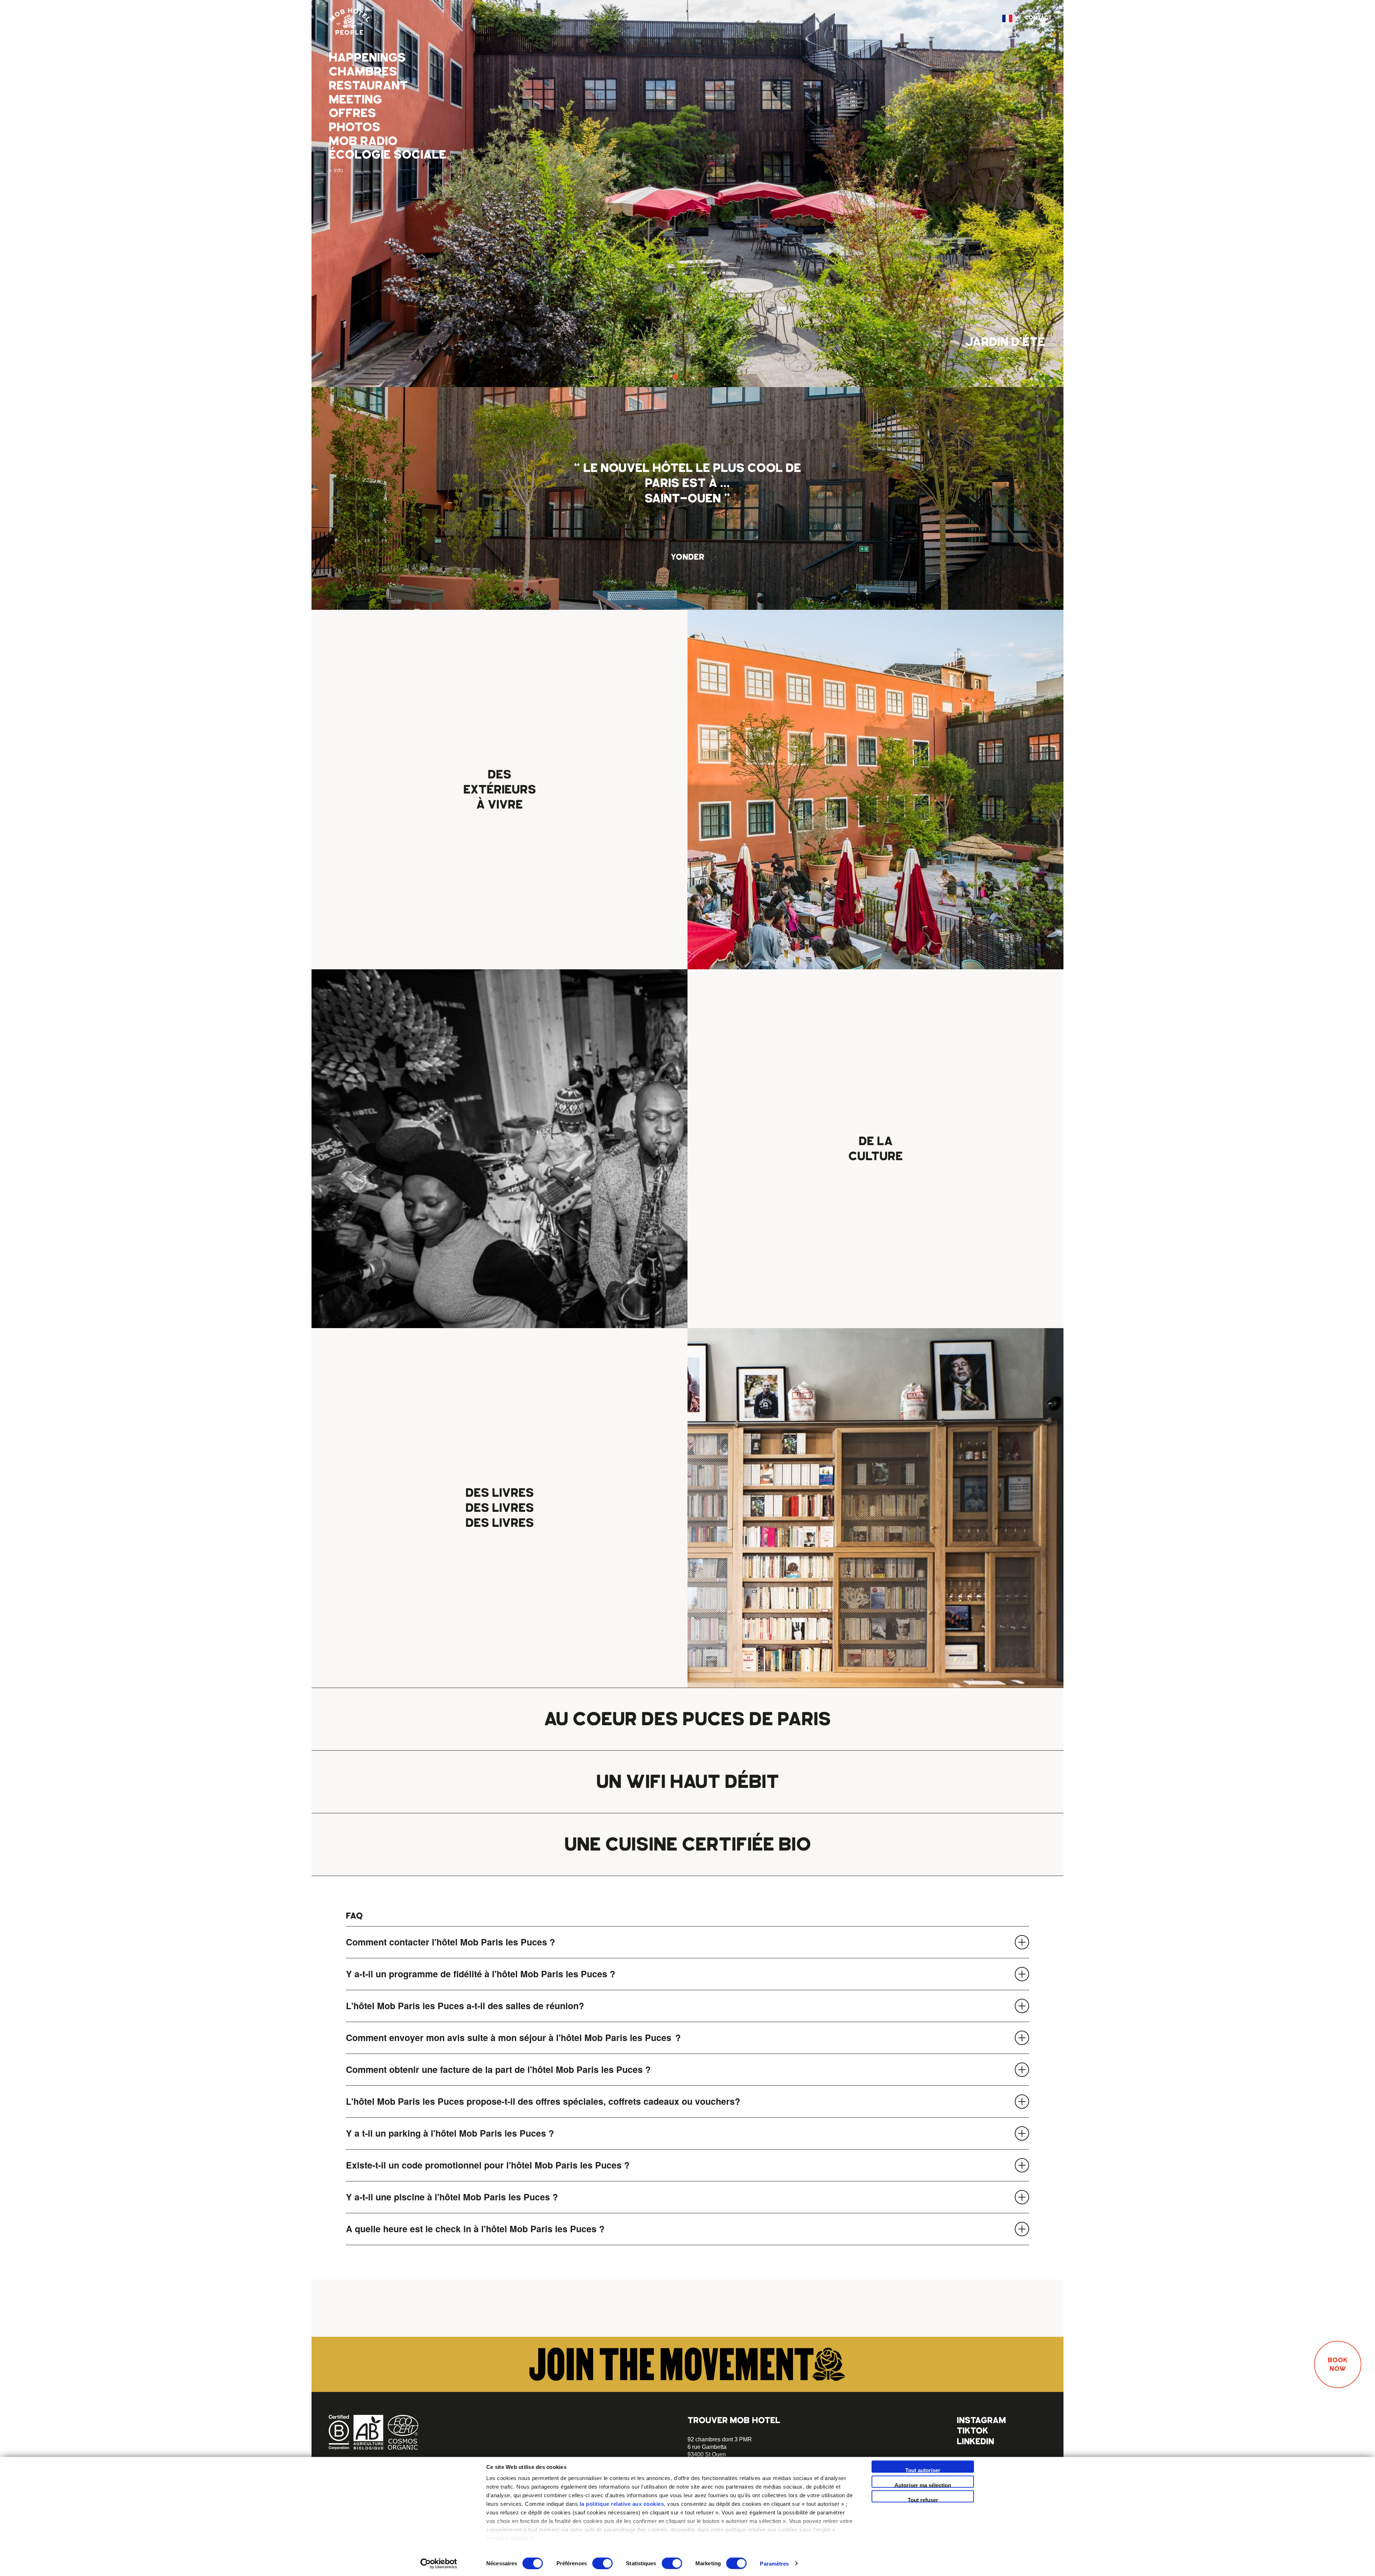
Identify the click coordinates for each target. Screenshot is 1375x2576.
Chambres (363, 72)
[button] (675, 377)
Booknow (1338, 2364)
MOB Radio (363, 141)
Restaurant (368, 86)
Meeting (355, 100)
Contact (1038, 18)
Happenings (367, 58)
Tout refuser (923, 2500)
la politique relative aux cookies (622, 2504)
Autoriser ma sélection (923, 2485)
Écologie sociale (387, 155)
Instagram (981, 2420)
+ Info (336, 170)
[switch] (602, 2563)
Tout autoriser (923, 2470)
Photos (354, 127)
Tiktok (973, 2430)
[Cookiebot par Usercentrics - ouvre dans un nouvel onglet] (439, 2563)
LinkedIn (975, 2441)
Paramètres (774, 2563)
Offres (352, 113)
